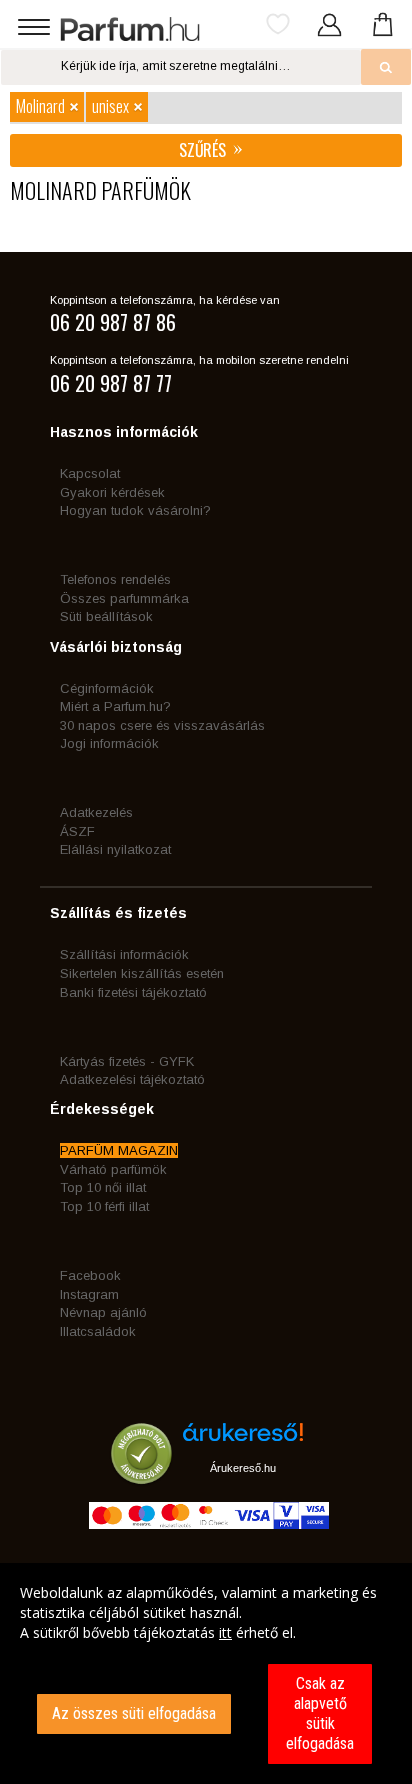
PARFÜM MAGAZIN (119, 1150)
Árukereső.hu (243, 1468)
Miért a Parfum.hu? (115, 706)
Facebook (90, 1275)
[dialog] (206, 1673)
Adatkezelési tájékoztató (132, 1079)
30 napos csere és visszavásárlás (162, 725)
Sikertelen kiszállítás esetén (142, 973)
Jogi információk (109, 743)
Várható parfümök (113, 1169)
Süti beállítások (106, 616)
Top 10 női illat (103, 1187)
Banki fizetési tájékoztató (133, 992)
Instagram (89, 1294)
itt (225, 1632)
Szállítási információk (124, 954)
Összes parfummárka (124, 598)
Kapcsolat (90, 473)
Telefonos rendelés (115, 579)
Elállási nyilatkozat (115, 849)
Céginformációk (107, 688)
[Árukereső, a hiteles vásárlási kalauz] (141, 1474)
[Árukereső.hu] (243, 1439)
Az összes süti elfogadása (134, 1713)
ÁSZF (77, 831)
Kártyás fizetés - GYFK (127, 1061)
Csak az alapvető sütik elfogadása (320, 1713)
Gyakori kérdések (112, 492)
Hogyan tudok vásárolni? (135, 510)
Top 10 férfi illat (104, 1206)
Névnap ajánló (103, 1312)
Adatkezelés (96, 812)
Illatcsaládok (98, 1331)
